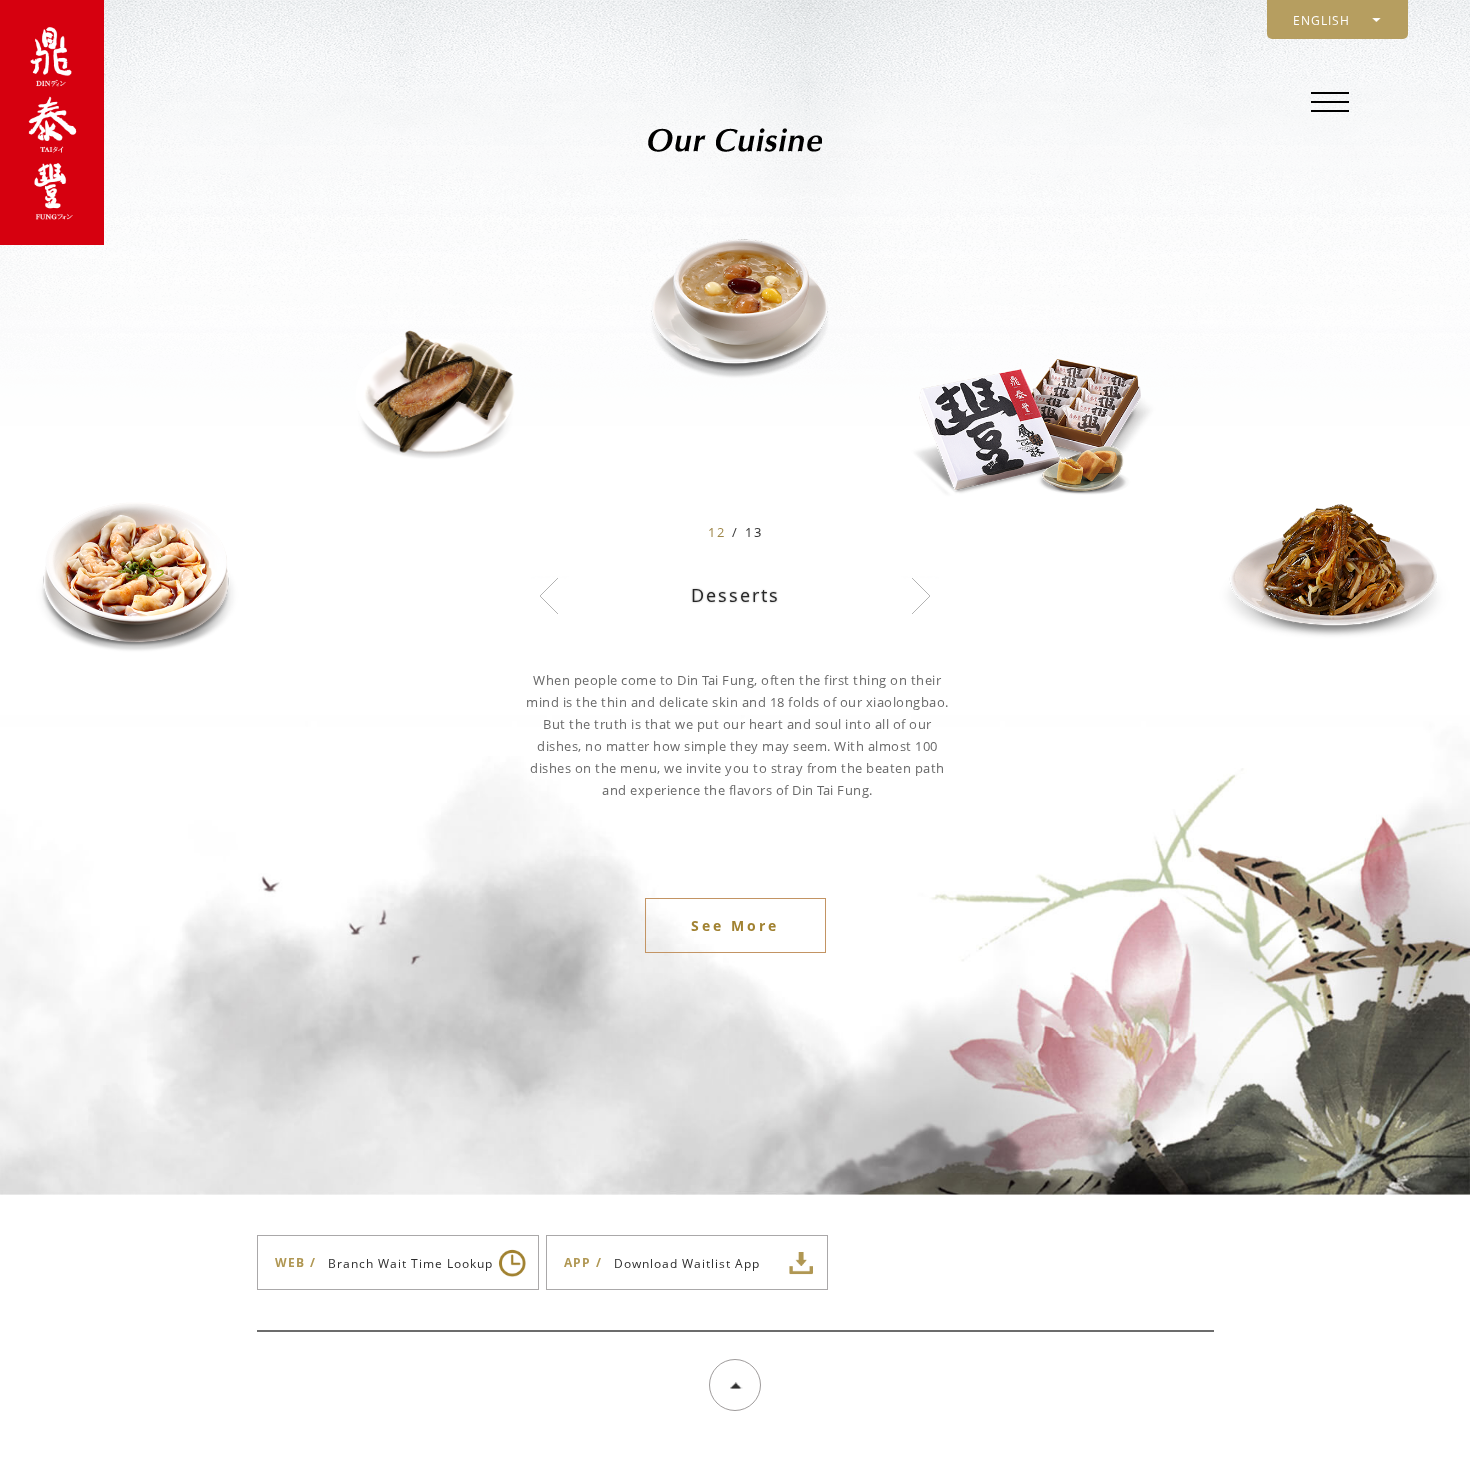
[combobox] (1337, 19)
